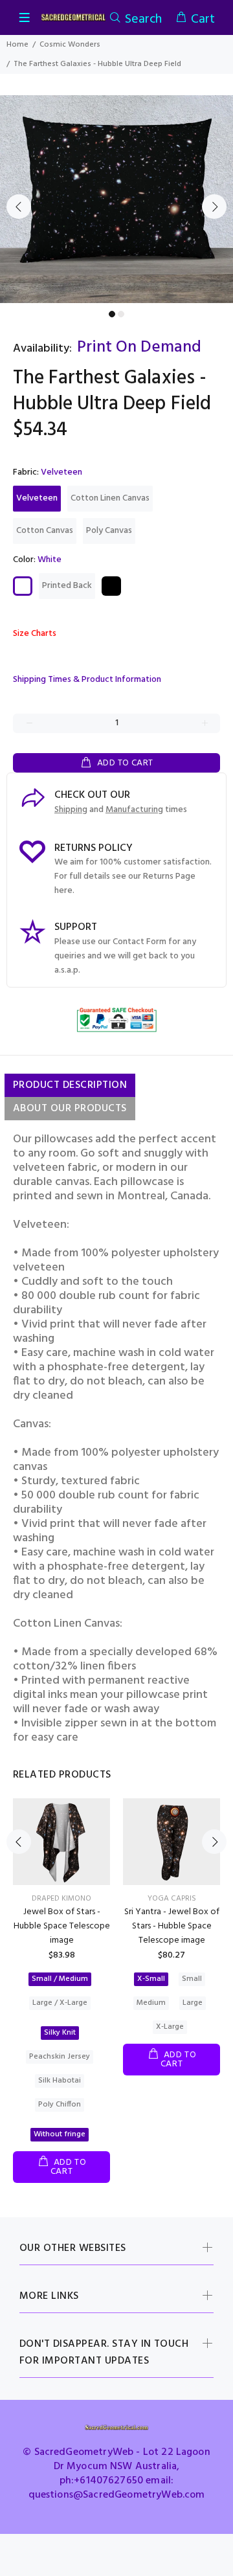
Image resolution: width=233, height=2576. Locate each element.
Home (17, 45)
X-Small (151, 1979)
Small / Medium (60, 1979)
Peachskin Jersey (60, 2057)
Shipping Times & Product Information (87, 680)
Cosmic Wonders (70, 45)
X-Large (170, 2027)
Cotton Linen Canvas (110, 498)
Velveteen (37, 498)
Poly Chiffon (60, 2105)
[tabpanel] (116, 199)
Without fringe (60, 2134)
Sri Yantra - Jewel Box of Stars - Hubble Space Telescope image (172, 1926)
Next (214, 207)
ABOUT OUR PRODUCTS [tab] (70, 1109)
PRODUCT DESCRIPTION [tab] (70, 1085)
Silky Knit (60, 2033)
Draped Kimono (61, 1899)
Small (192, 1979)
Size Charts (35, 634)
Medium (151, 2003)
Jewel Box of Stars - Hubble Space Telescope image (62, 1926)
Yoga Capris (172, 1899)
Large (193, 2003)
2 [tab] (121, 314)
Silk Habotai (60, 2081)
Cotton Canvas (45, 531)
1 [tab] (112, 314)
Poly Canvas (109, 531)
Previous (19, 207)
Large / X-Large (60, 2003)
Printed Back (67, 586)
